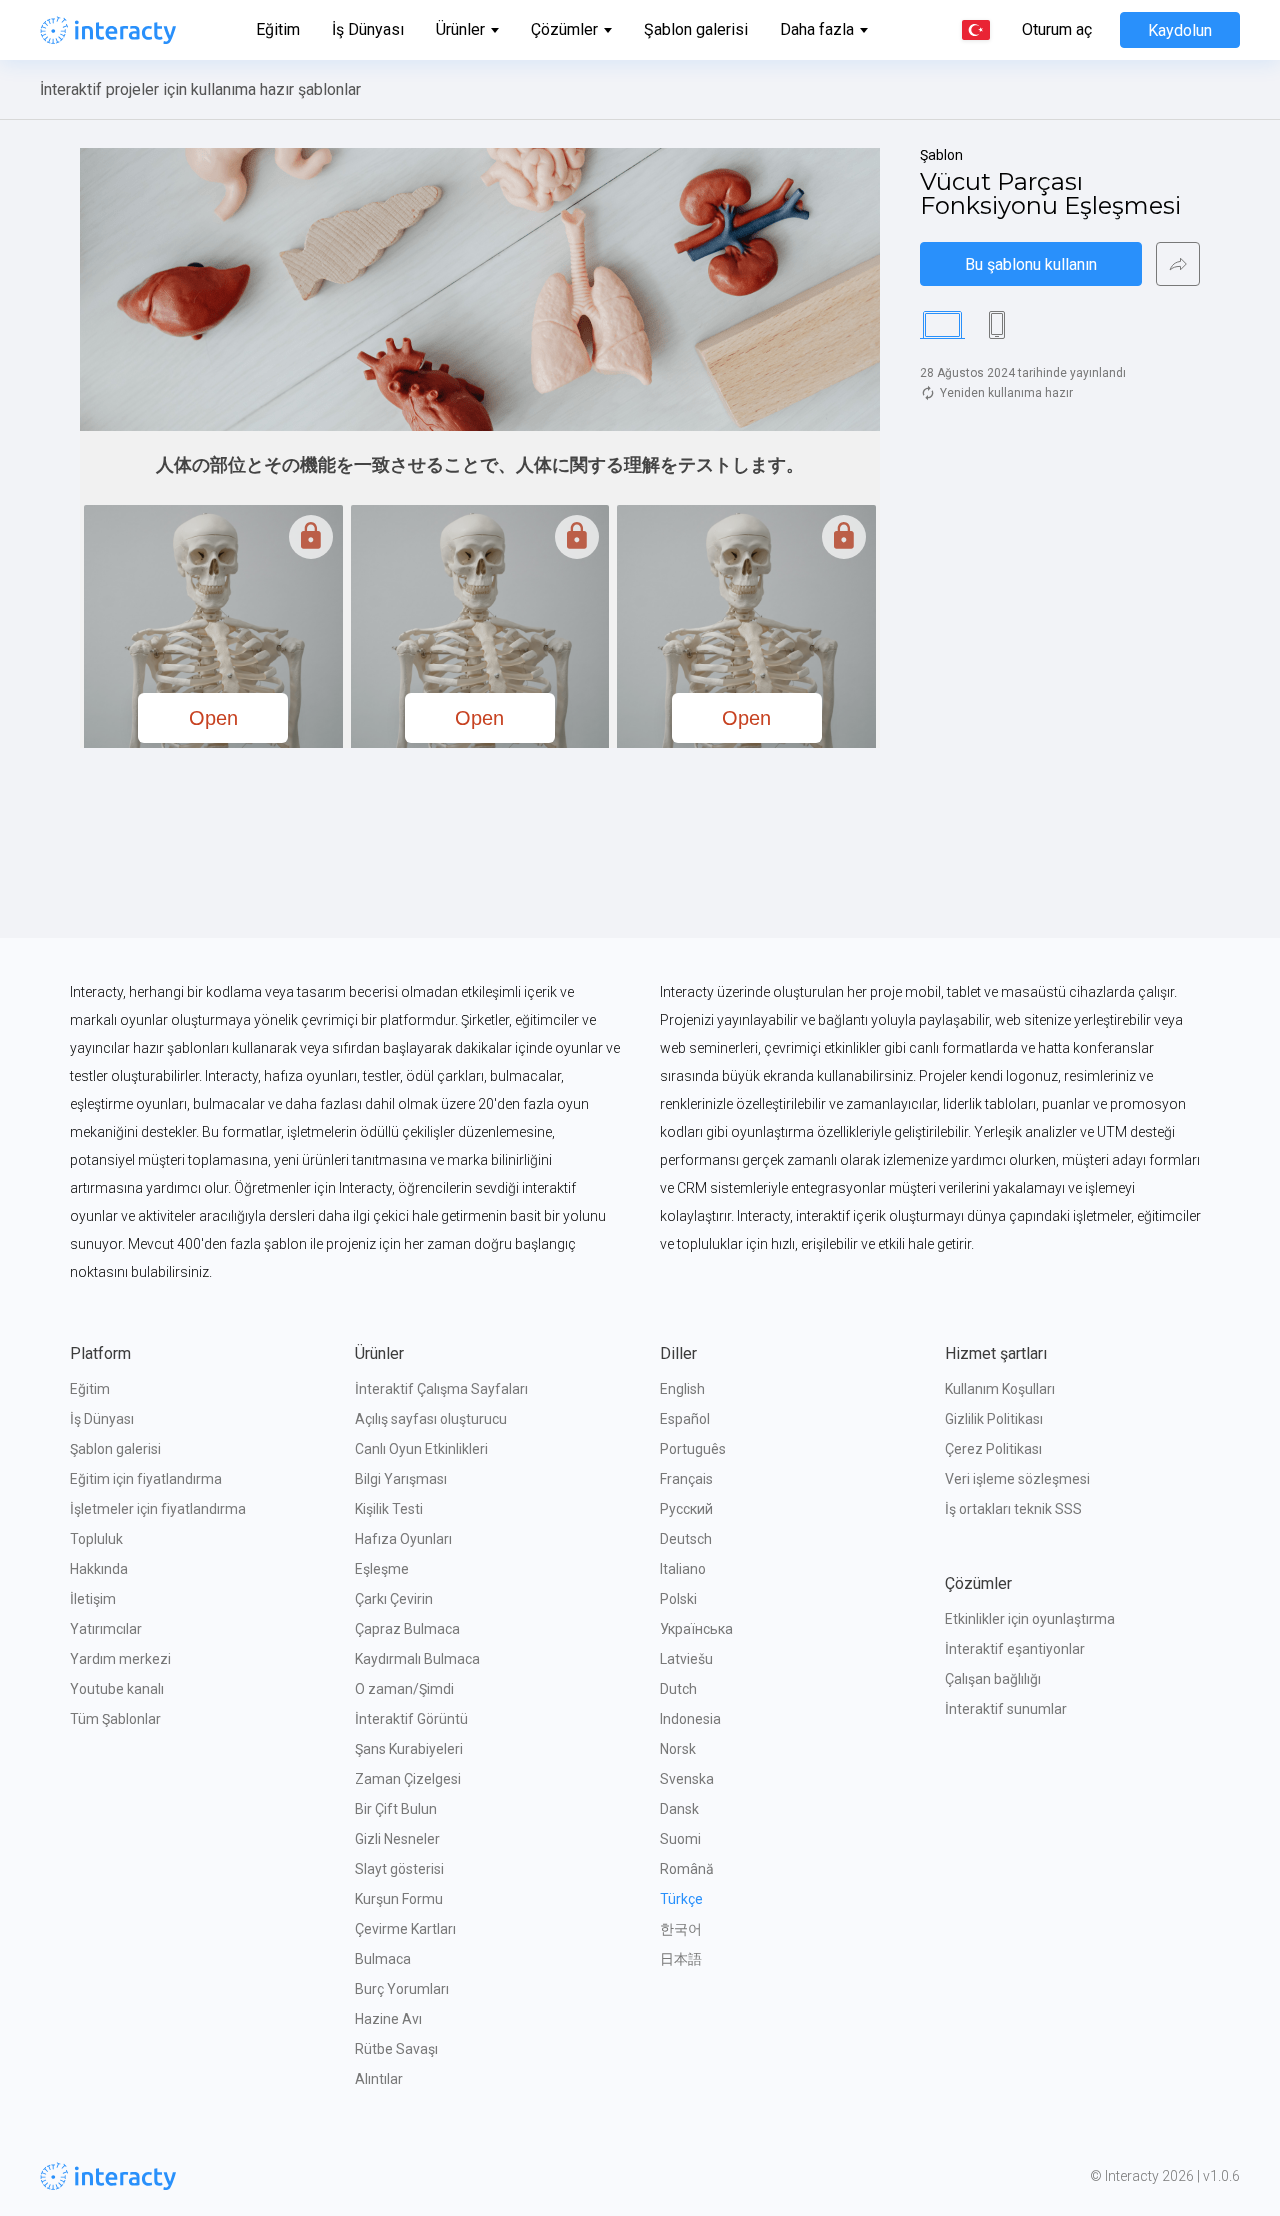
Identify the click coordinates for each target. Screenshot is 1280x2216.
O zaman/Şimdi (404, 1689)
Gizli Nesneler (397, 1839)
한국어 (681, 1929)
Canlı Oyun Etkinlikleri (421, 1449)
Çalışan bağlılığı (993, 1679)
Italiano (683, 1569)
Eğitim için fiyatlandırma (146, 1479)
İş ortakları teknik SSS (1013, 1509)
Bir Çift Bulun (396, 1809)
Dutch (678, 1689)
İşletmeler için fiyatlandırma (158, 1509)
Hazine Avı (388, 2019)
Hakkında (99, 1569)
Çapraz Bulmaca (407, 1629)
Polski (678, 1599)
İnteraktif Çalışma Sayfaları (441, 1389)
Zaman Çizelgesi (408, 1779)
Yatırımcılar (106, 1629)
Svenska (687, 1779)
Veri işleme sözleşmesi (1017, 1479)
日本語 (681, 1959)
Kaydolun (1180, 30)
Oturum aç (1057, 30)
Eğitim (278, 29)
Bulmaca (383, 1959)
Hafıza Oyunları (403, 1539)
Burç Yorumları (402, 1989)
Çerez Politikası (993, 1449)
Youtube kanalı (117, 1689)
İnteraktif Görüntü (411, 1719)
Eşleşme (382, 1569)
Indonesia (690, 1719)
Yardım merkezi (120, 1659)
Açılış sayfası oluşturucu (431, 1419)
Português (693, 1449)
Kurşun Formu (399, 1899)
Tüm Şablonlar (115, 1719)
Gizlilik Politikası (994, 1419)
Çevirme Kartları (405, 1929)
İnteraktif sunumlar (1006, 1709)
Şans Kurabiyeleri (409, 1749)
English (682, 1389)
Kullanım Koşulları (1000, 1389)
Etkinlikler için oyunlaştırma (1030, 1619)
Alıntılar (379, 2079)
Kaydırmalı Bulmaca (417, 1659)
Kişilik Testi (389, 1509)
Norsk (678, 1749)
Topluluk (96, 1539)
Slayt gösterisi (399, 1869)
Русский (686, 1509)
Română (687, 1869)
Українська (696, 1629)
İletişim (93, 1599)
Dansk (679, 1809)
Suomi (680, 1839)
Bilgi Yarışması (401, 1479)
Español (685, 1419)
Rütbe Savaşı (396, 2049)
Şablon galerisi (696, 29)
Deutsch (686, 1539)
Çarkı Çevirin (394, 1599)
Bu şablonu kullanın (1031, 264)
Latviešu (686, 1659)
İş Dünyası (368, 29)
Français (686, 1479)
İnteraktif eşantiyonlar (1015, 1649)
